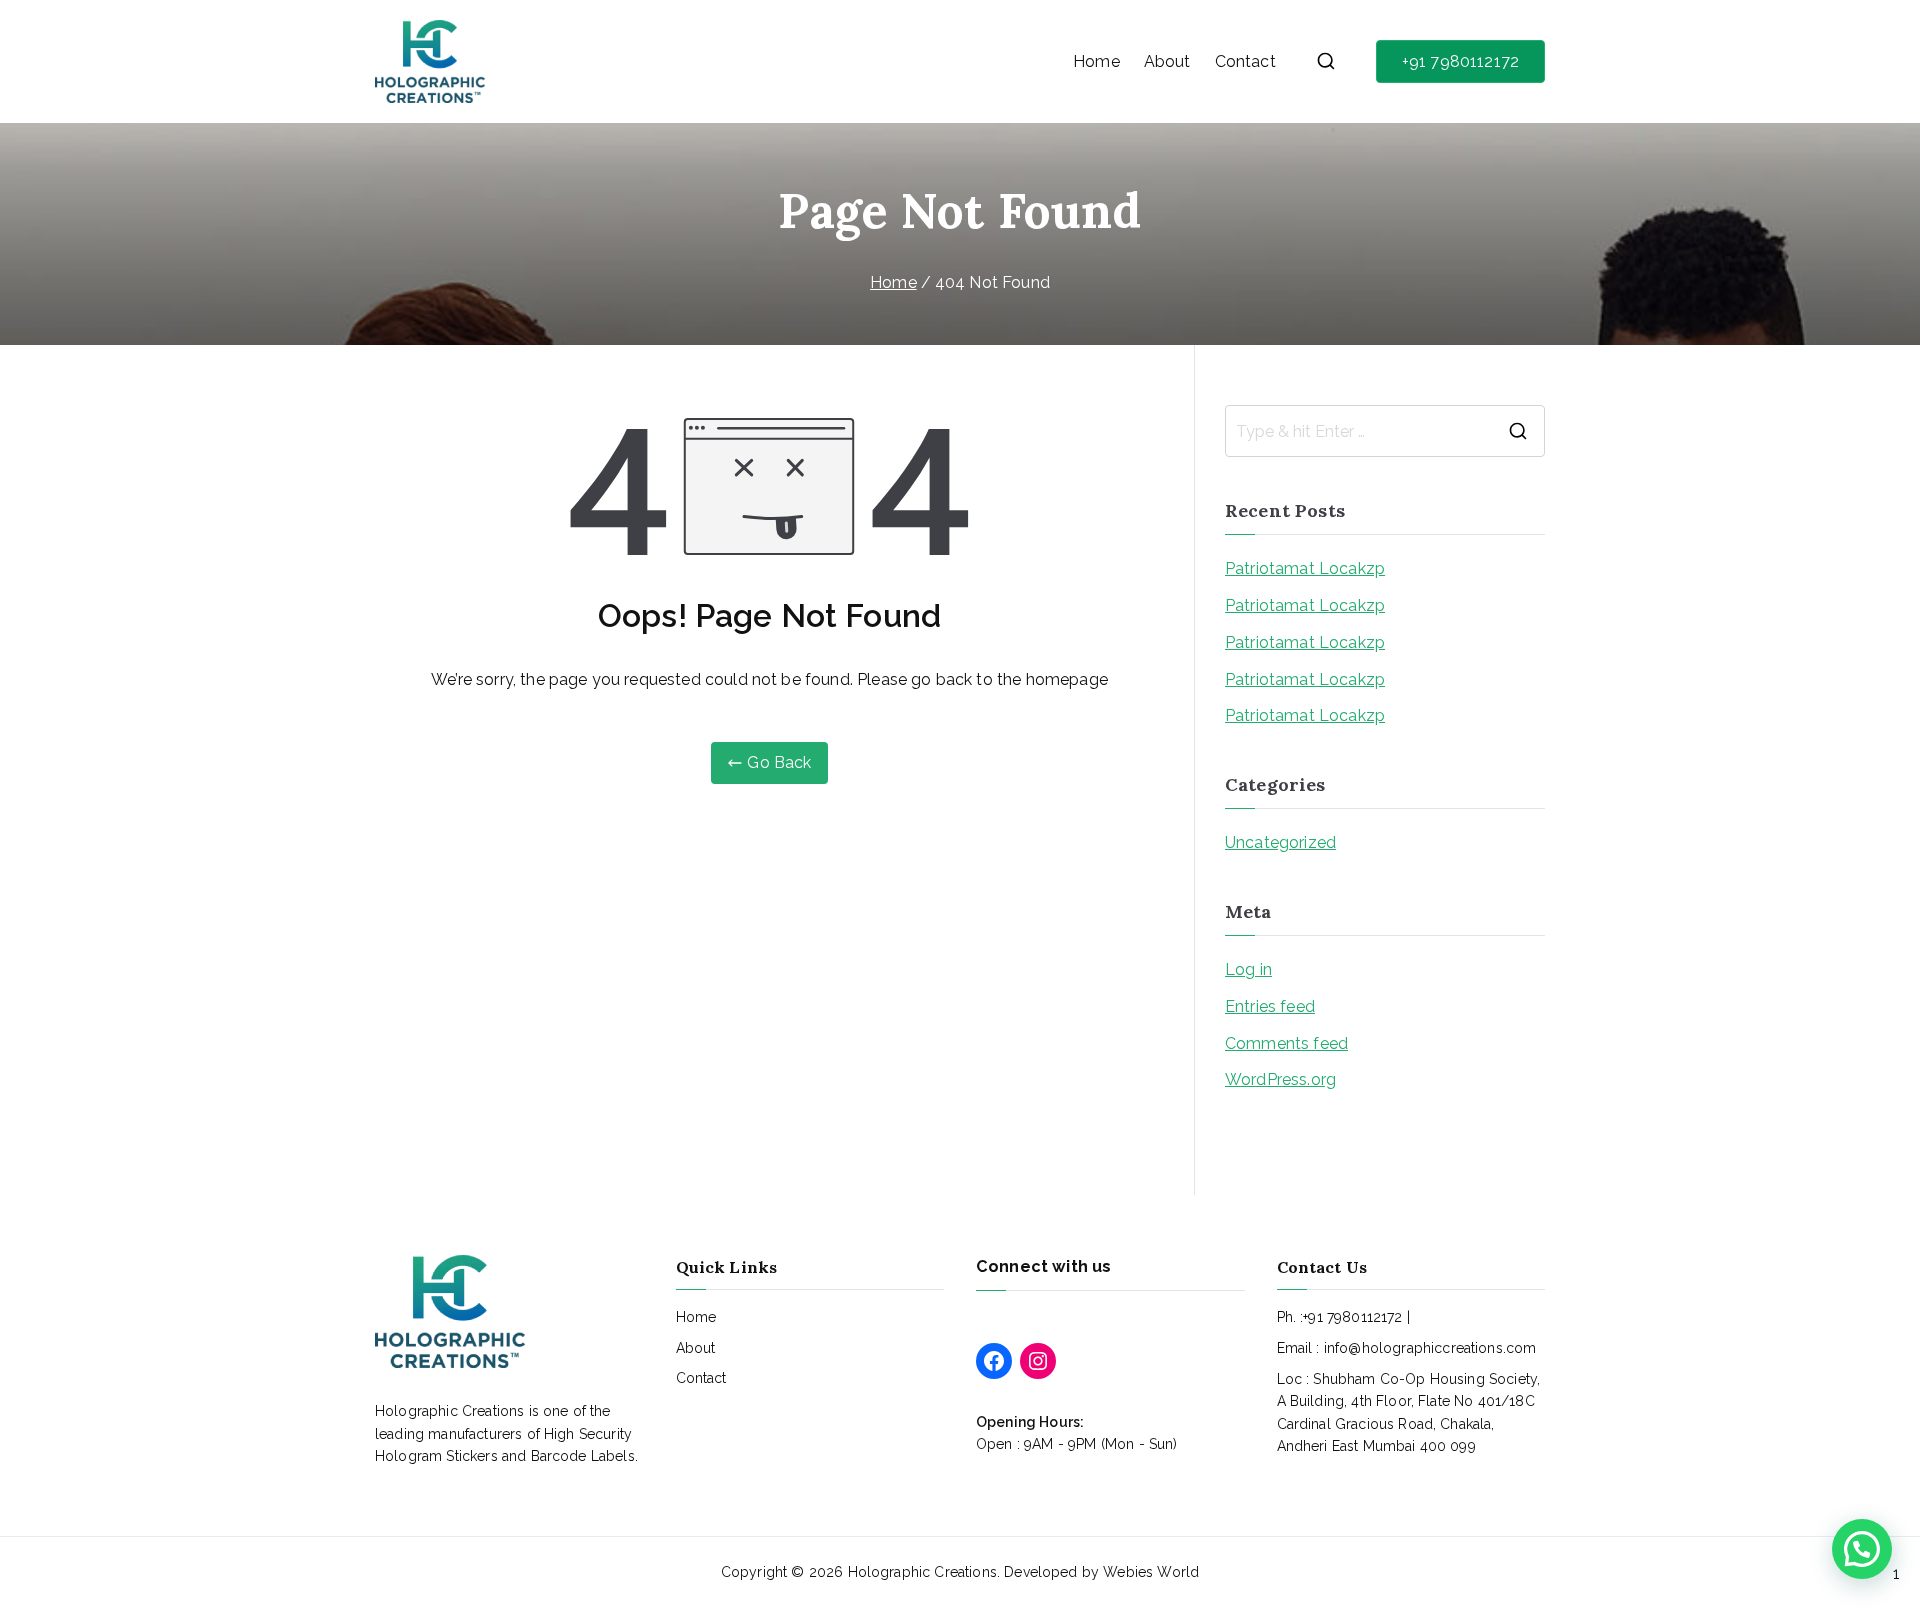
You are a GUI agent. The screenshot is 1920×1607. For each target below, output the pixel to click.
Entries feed (1270, 1006)
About (1167, 61)
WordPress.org (1280, 1079)
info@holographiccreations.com (1430, 1348)
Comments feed (1286, 1043)
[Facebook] (994, 1361)
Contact (1245, 61)
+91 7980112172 (1460, 61)
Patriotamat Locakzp (1305, 568)
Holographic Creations (922, 1572)
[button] (1862, 1549)
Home (1096, 61)
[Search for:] (1385, 431)
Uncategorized (1280, 842)
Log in (1248, 969)
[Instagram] (1038, 1361)
